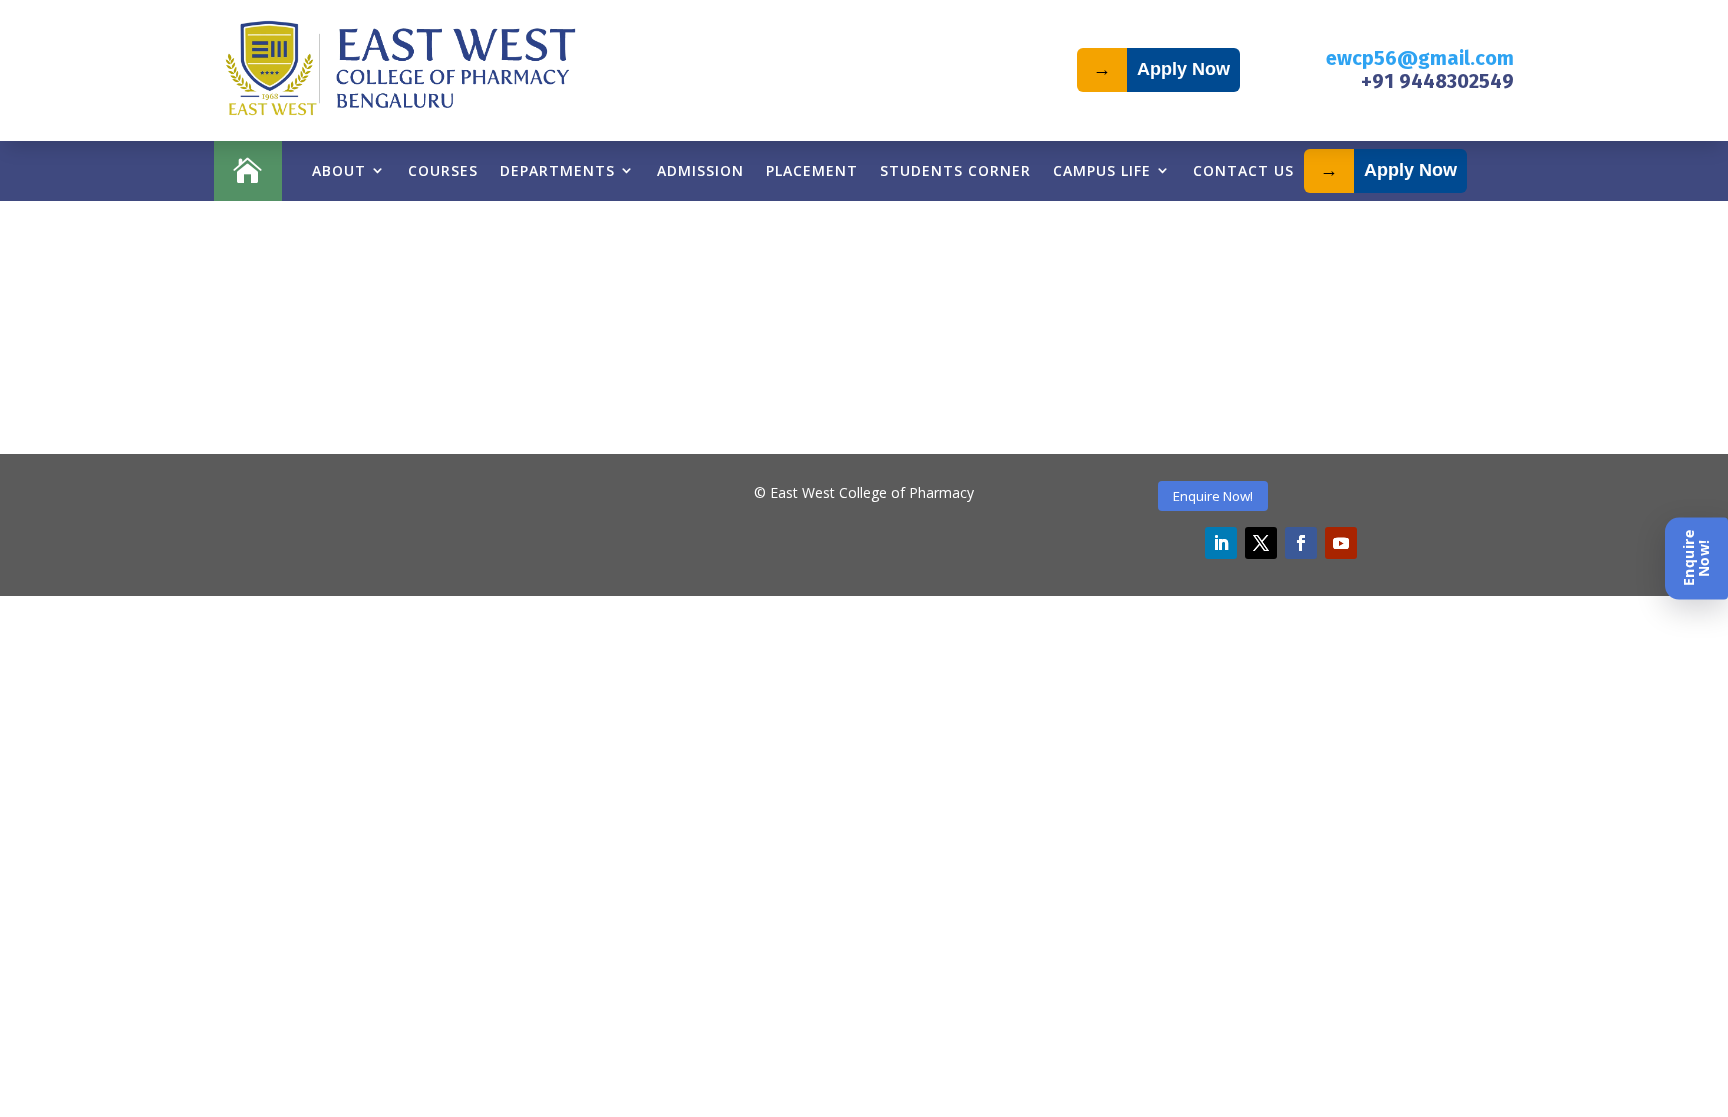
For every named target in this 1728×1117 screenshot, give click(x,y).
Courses (443, 170)
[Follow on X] (1261, 543)
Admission (700, 170)
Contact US (1243, 170)
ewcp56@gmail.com (1420, 58)
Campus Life (1102, 170)
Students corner (955, 170)
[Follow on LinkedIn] (1221, 543)
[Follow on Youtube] (1341, 543)
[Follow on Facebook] (1301, 543)
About (339, 170)
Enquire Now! (1213, 496)
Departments (557, 170)
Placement (812, 170)
